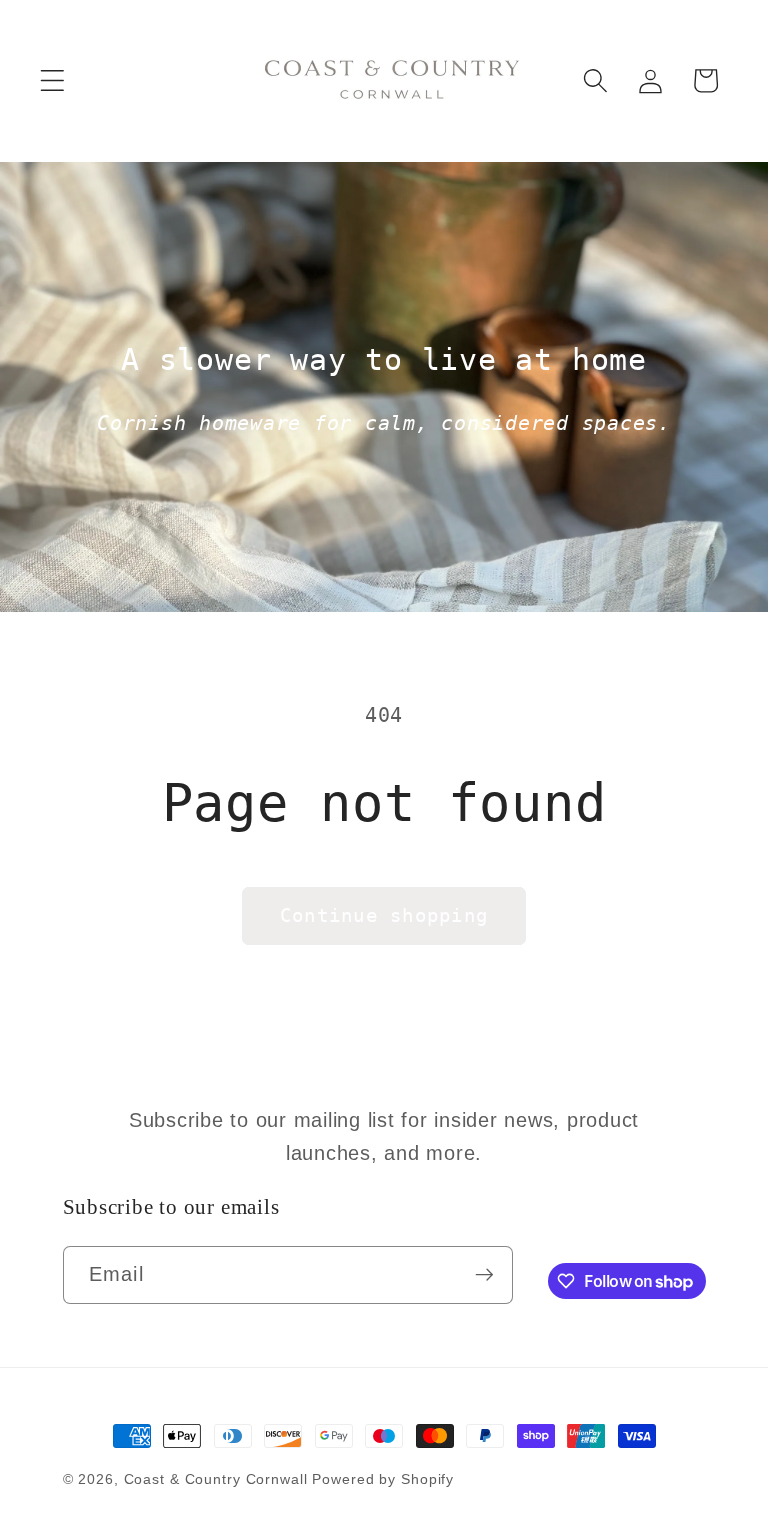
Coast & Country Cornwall (218, 1479)
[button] (52, 80)
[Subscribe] (484, 1275)
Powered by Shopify (383, 1479)
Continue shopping (384, 915)
